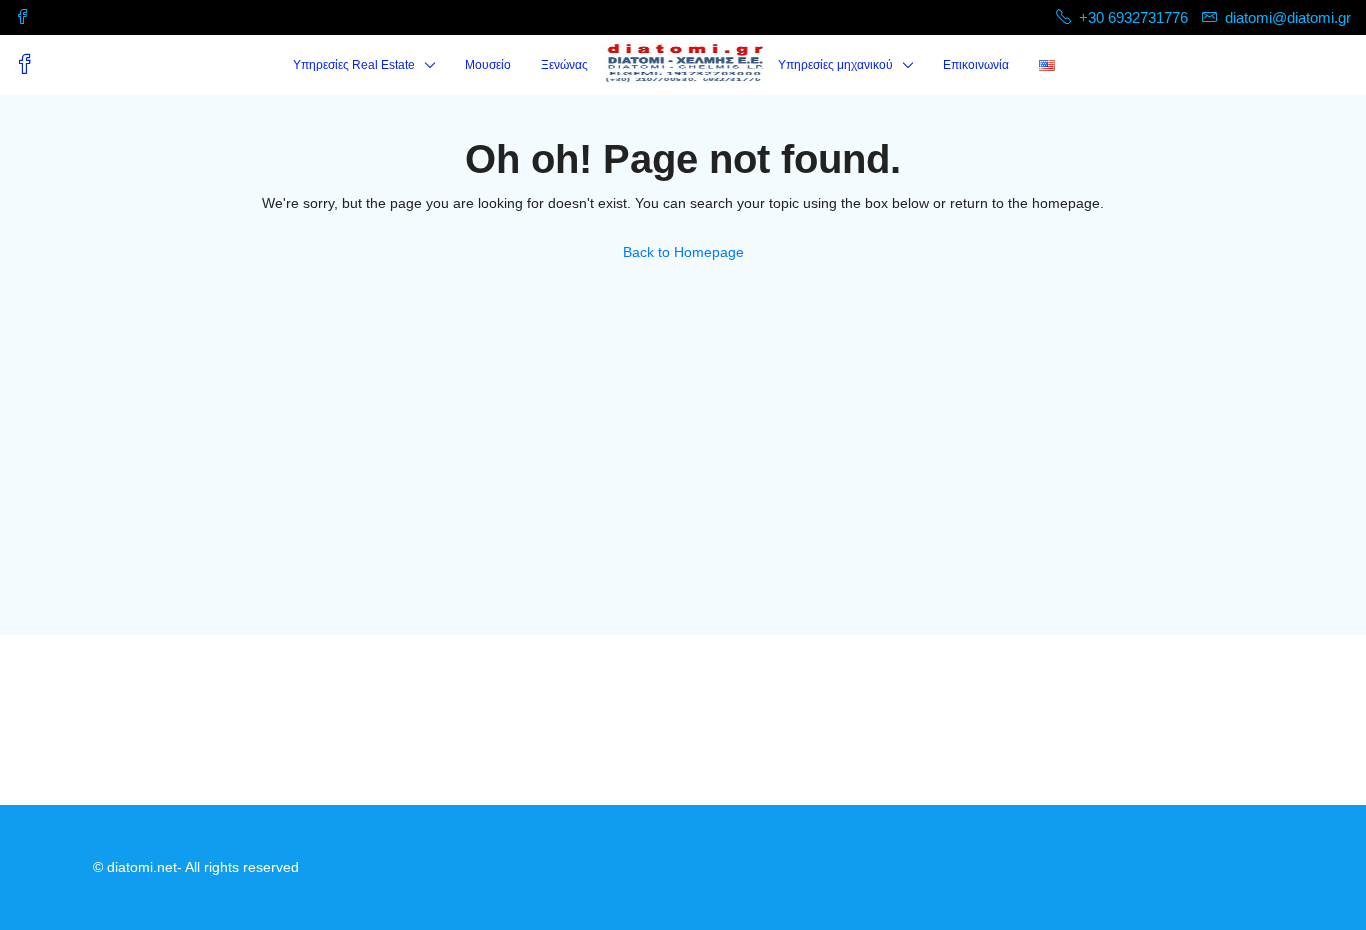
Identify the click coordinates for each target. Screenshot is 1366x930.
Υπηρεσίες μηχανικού (835, 65)
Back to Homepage (683, 252)
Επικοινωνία (976, 65)
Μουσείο (488, 65)
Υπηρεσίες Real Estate (354, 65)
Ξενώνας (564, 65)
